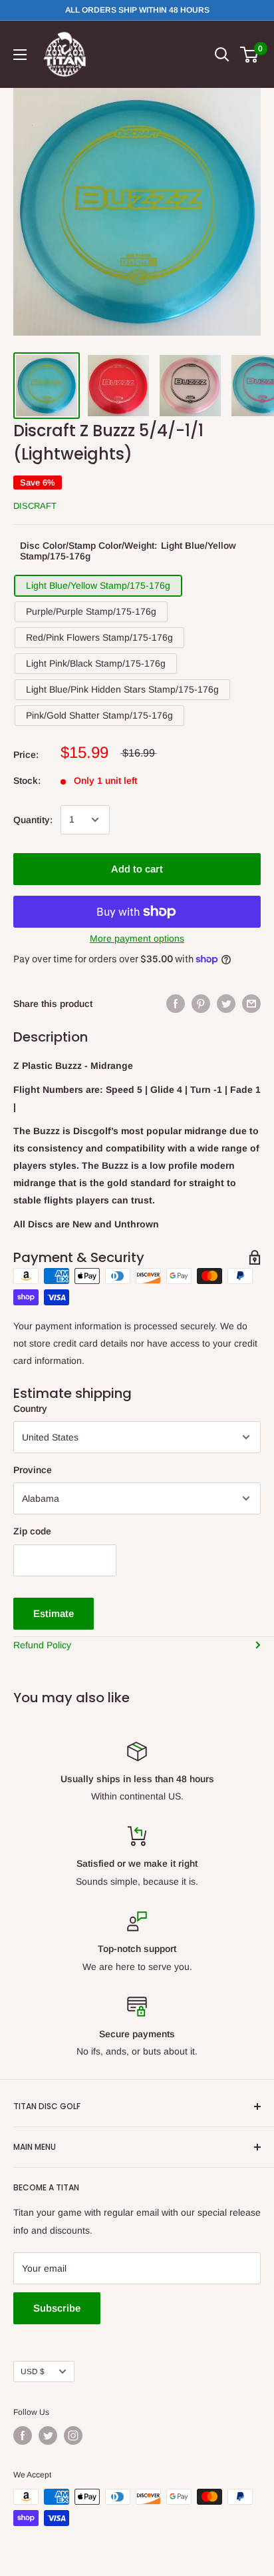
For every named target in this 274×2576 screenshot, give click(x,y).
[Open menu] (20, 55)
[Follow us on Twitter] (48, 2435)
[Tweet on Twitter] (226, 1004)
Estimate (54, 1613)
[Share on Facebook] (176, 1004)
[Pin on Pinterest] (201, 1004)
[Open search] (222, 55)
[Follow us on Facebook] (23, 2435)
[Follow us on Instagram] (73, 2435)
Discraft (35, 506)
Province (33, 1470)
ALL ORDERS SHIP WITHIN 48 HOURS (137, 10)
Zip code (32, 1531)
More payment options (137, 938)
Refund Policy (42, 1645)
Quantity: (33, 820)
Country (30, 1409)
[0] (250, 55)
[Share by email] (251, 1004)
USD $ (33, 2372)
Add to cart (137, 869)
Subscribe (57, 2308)
